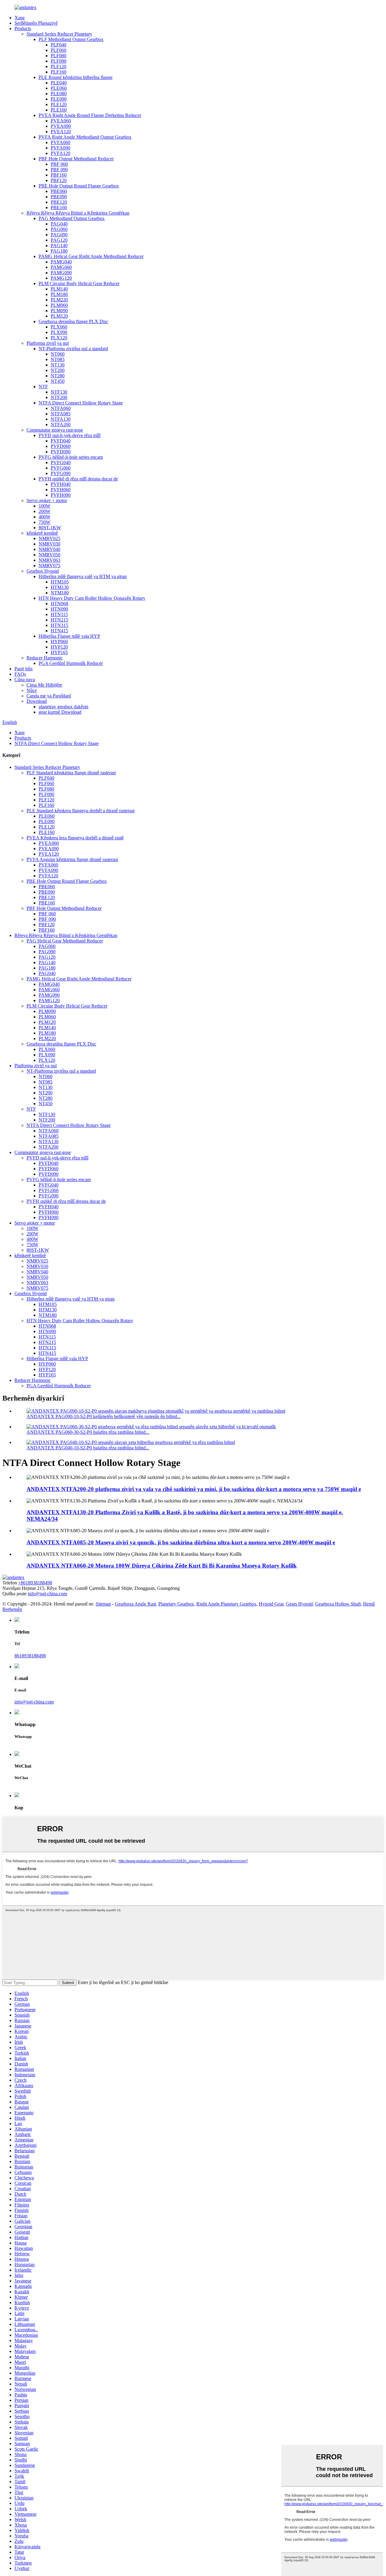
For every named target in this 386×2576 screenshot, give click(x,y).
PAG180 (59, 251)
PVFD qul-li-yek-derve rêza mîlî (70, 435)
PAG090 (59, 235)
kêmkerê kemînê (42, 533)
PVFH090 (61, 495)
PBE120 (59, 202)
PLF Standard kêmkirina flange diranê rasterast (71, 773)
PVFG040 (61, 462)
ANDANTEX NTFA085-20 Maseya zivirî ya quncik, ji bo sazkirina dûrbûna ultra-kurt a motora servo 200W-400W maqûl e (181, 1542)
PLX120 (59, 338)
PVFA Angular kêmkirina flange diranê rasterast (72, 859)
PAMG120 (61, 278)
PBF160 (59, 175)
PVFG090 (61, 473)
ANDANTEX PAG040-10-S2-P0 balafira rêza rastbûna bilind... (88, 1448)
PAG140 (59, 245)
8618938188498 (30, 1656)
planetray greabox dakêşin (63, 707)
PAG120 (59, 240)
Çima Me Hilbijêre (44, 685)
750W (44, 522)
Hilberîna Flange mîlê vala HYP (69, 636)
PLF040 (59, 45)
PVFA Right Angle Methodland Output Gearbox (85, 137)
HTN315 (59, 625)
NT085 (58, 359)
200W (44, 511)
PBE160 (59, 208)
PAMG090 (61, 273)
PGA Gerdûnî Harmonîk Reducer (71, 663)
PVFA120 (60, 153)
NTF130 (59, 392)
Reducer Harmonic (45, 658)
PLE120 (59, 104)
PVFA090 (60, 148)
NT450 (58, 381)
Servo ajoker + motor (47, 500)
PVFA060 (60, 142)
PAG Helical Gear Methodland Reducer (65, 941)
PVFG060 (61, 468)
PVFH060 (61, 490)
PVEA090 (61, 126)
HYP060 (59, 642)
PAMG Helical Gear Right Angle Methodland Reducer (91, 256)
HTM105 (60, 582)
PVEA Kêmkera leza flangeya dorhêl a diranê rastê (75, 838)
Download (37, 701)
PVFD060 (61, 446)
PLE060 (59, 88)
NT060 (58, 354)
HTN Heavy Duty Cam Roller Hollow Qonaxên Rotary (92, 598)
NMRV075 (49, 566)
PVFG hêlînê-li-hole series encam (71, 457)
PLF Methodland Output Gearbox (71, 39)
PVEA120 (61, 132)
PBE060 (59, 191)
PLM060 (59, 305)
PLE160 (59, 110)
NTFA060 (61, 408)
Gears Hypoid (299, 1604)
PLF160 (59, 72)
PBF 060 (59, 164)
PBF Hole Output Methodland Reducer (76, 159)
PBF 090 (59, 170)
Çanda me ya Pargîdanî (49, 696)
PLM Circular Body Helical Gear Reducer (79, 283)
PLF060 (59, 50)
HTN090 (59, 609)
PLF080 (59, 56)
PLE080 (59, 94)
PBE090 (59, 197)
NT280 (58, 376)
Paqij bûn (24, 669)
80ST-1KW (50, 528)
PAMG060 (61, 267)
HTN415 (59, 631)
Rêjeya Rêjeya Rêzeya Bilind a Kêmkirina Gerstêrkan (78, 213)
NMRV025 (49, 538)
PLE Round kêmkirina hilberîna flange (76, 77)
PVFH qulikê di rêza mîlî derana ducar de (78, 479)
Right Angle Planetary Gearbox (226, 1604)
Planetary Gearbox (176, 1604)
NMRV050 (49, 555)
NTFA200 (61, 425)
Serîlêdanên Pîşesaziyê (36, 23)
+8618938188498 (35, 1583)
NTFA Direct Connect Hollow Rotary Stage (81, 403)
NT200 (58, 370)
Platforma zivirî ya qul (48, 343)
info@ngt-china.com (47, 1594)
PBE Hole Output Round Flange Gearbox (79, 186)
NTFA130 (61, 419)
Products (23, 28)
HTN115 (59, 614)
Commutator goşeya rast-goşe (55, 430)
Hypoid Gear (271, 1604)
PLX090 (59, 332)
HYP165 (59, 652)
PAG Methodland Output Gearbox (72, 218)
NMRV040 (49, 549)
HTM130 (60, 587)
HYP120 (59, 647)
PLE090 (59, 99)
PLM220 (59, 300)
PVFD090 (61, 452)
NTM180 (60, 593)
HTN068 (59, 604)
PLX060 (59, 327)
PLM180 (59, 294)
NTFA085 (61, 414)
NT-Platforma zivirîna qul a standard (73, 349)
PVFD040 (61, 441)
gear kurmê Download (60, 712)
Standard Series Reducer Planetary (59, 34)
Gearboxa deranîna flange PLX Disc (73, 321)
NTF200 (59, 397)
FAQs (20, 674)
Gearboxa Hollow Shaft (338, 1604)
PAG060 (59, 229)
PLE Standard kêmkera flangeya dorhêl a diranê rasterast (81, 811)
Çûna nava (25, 679)
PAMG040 (61, 262)
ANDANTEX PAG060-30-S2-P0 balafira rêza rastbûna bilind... (88, 1432)
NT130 (58, 365)
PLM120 (59, 316)
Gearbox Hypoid (43, 571)
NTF (43, 387)
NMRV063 (49, 560)
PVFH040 (61, 484)
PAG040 (59, 224)
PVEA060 (61, 121)
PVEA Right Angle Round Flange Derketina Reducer (90, 115)
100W (44, 506)
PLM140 (59, 289)
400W (44, 517)
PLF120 (59, 66)
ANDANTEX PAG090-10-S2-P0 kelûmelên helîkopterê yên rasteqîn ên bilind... (104, 1416)
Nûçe (32, 690)
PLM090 (59, 311)
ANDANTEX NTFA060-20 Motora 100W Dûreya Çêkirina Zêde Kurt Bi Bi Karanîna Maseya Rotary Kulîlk (162, 1566)
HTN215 (59, 620)
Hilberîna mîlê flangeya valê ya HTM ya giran (83, 576)
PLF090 (59, 61)
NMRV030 (49, 544)
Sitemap (103, 1604)
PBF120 (59, 180)
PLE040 (59, 83)
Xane (20, 18)
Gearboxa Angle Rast (135, 1604)
